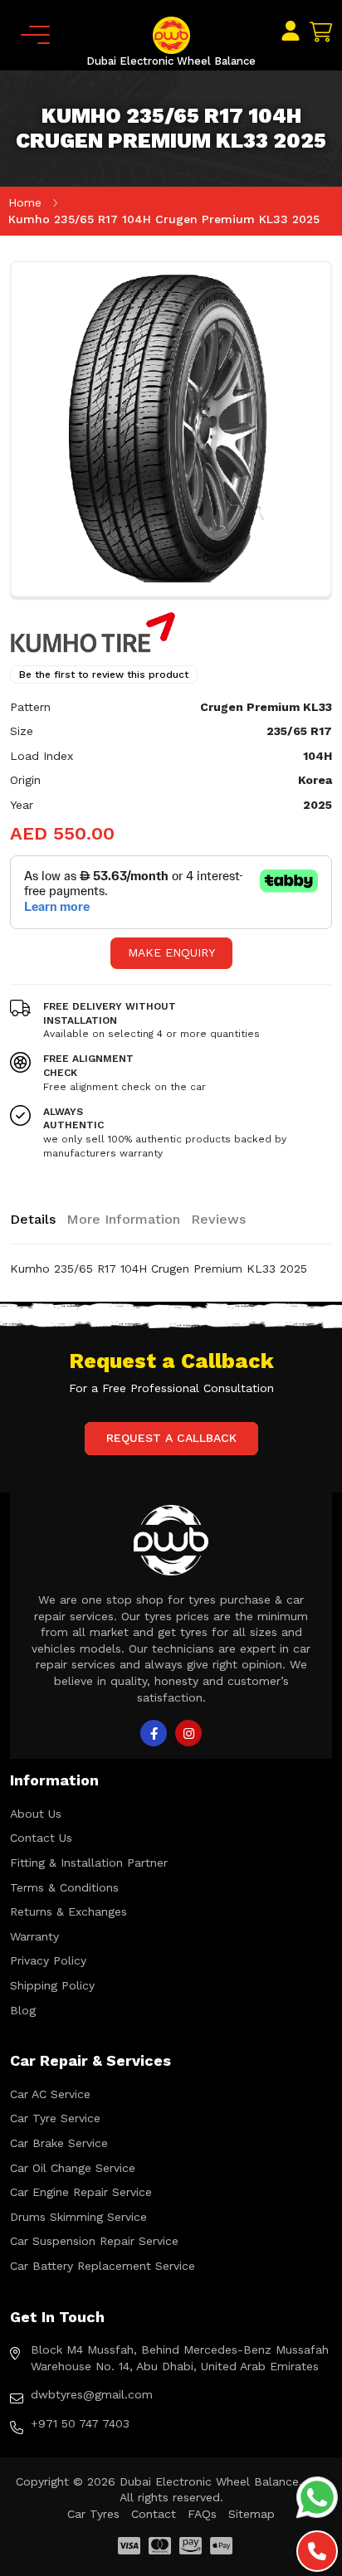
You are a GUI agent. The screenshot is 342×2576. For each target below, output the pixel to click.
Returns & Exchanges (68, 1911)
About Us (36, 1814)
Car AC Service (50, 2094)
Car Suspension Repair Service (94, 2241)
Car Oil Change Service (73, 2168)
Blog (23, 2010)
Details (33, 1219)
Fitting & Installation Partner (89, 1863)
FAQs (202, 2514)
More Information (123, 1219)
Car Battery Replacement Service (103, 2266)
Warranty (34, 1936)
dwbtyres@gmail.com (92, 2394)
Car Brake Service (59, 2143)
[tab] (33, 1220)
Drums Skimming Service (78, 2217)
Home (25, 202)
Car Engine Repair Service (81, 2192)
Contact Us (41, 1838)
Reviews (218, 1219)
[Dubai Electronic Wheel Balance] (171, 34)
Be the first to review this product (104, 674)
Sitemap (252, 2514)
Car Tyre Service (55, 2118)
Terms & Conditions (64, 1887)
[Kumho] (93, 631)
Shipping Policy (52, 1985)
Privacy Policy (48, 1960)
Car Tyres (93, 2514)
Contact (154, 2514)
